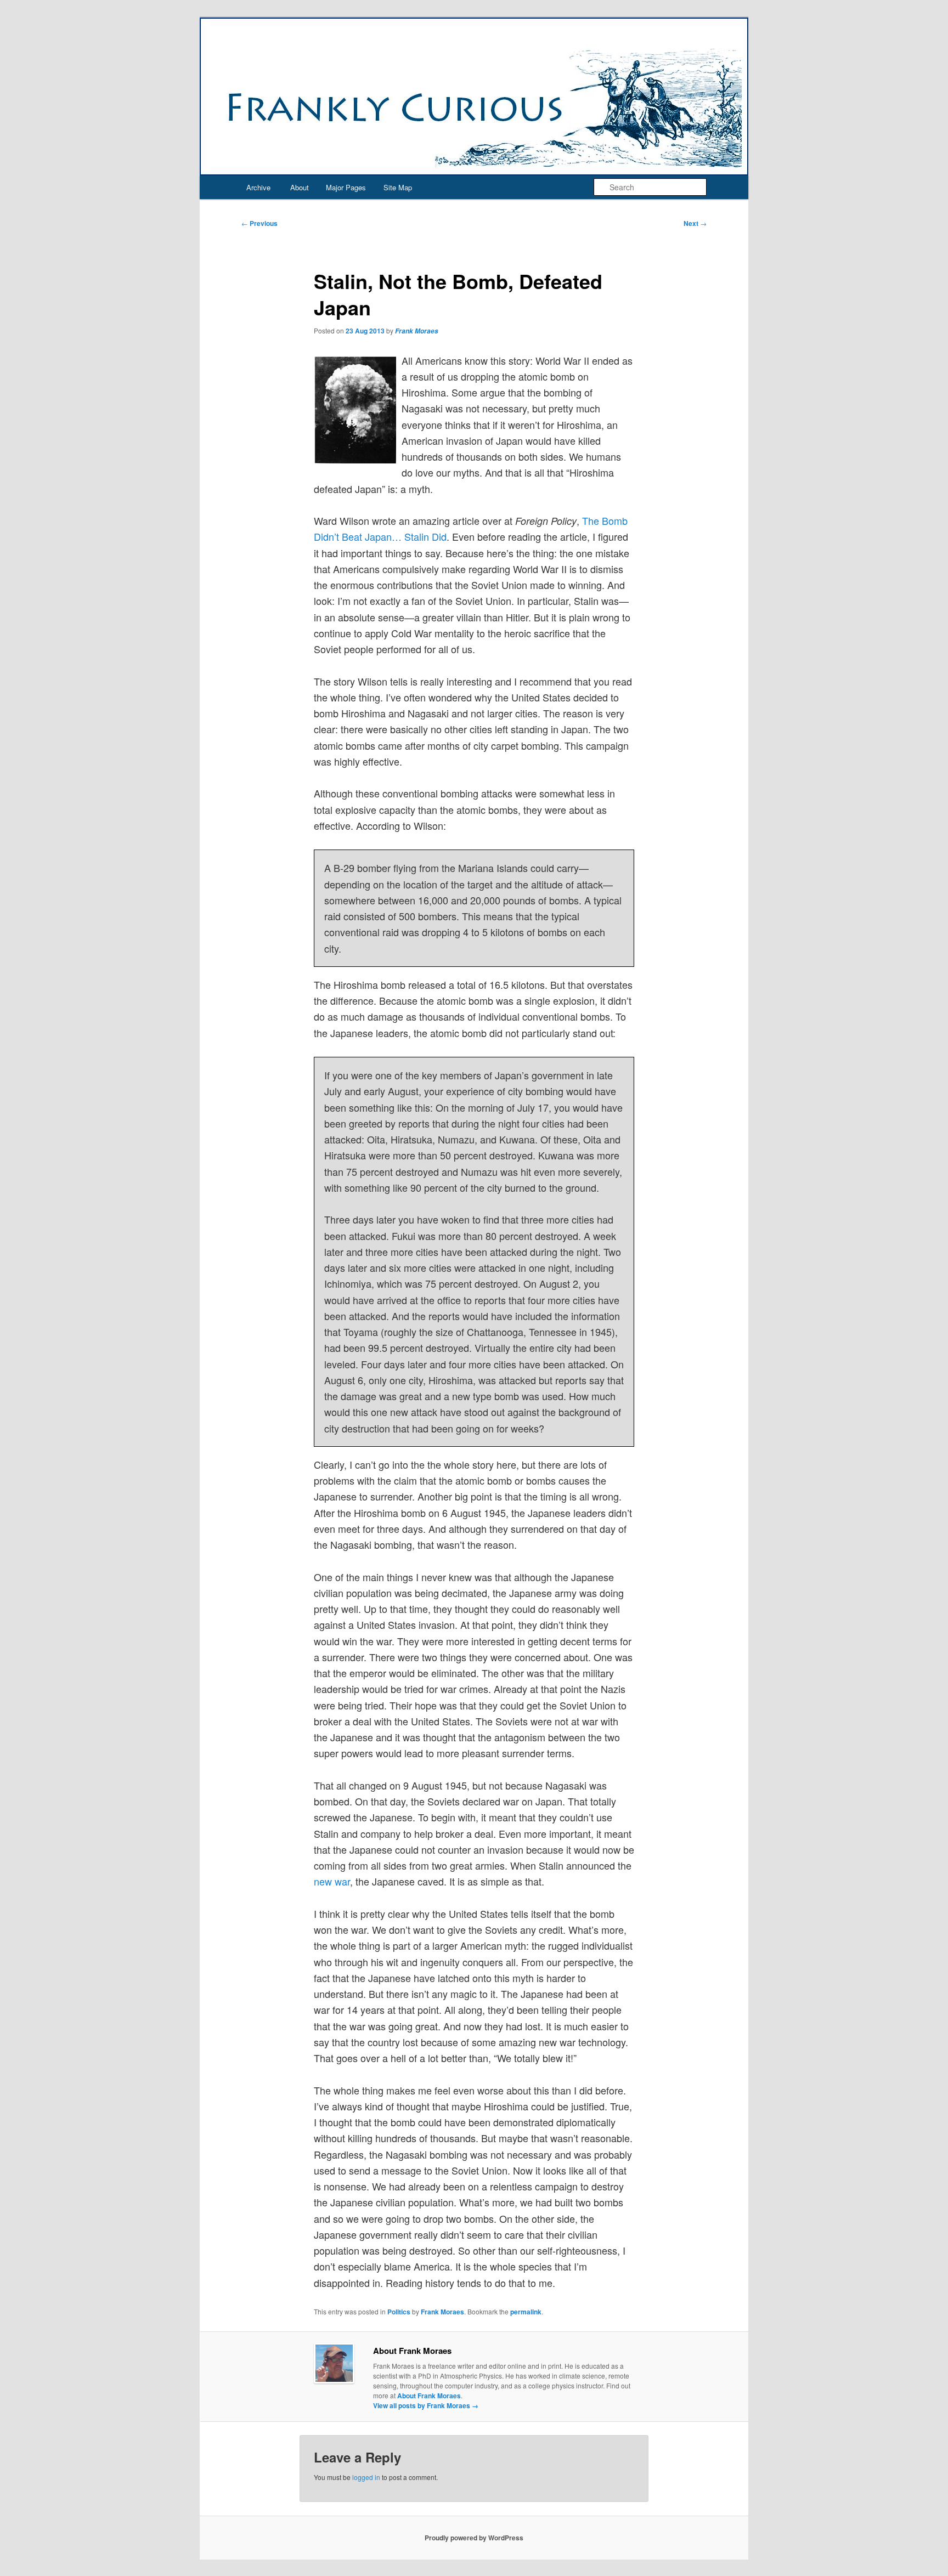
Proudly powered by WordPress (474, 2538)
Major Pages (346, 187)
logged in (366, 2477)
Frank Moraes (417, 331)
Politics (399, 2312)
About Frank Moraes (429, 2396)
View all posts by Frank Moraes (426, 2405)
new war (332, 1881)
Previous (259, 223)
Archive (258, 187)
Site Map (398, 187)
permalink (526, 2312)
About (300, 187)
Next (695, 223)
